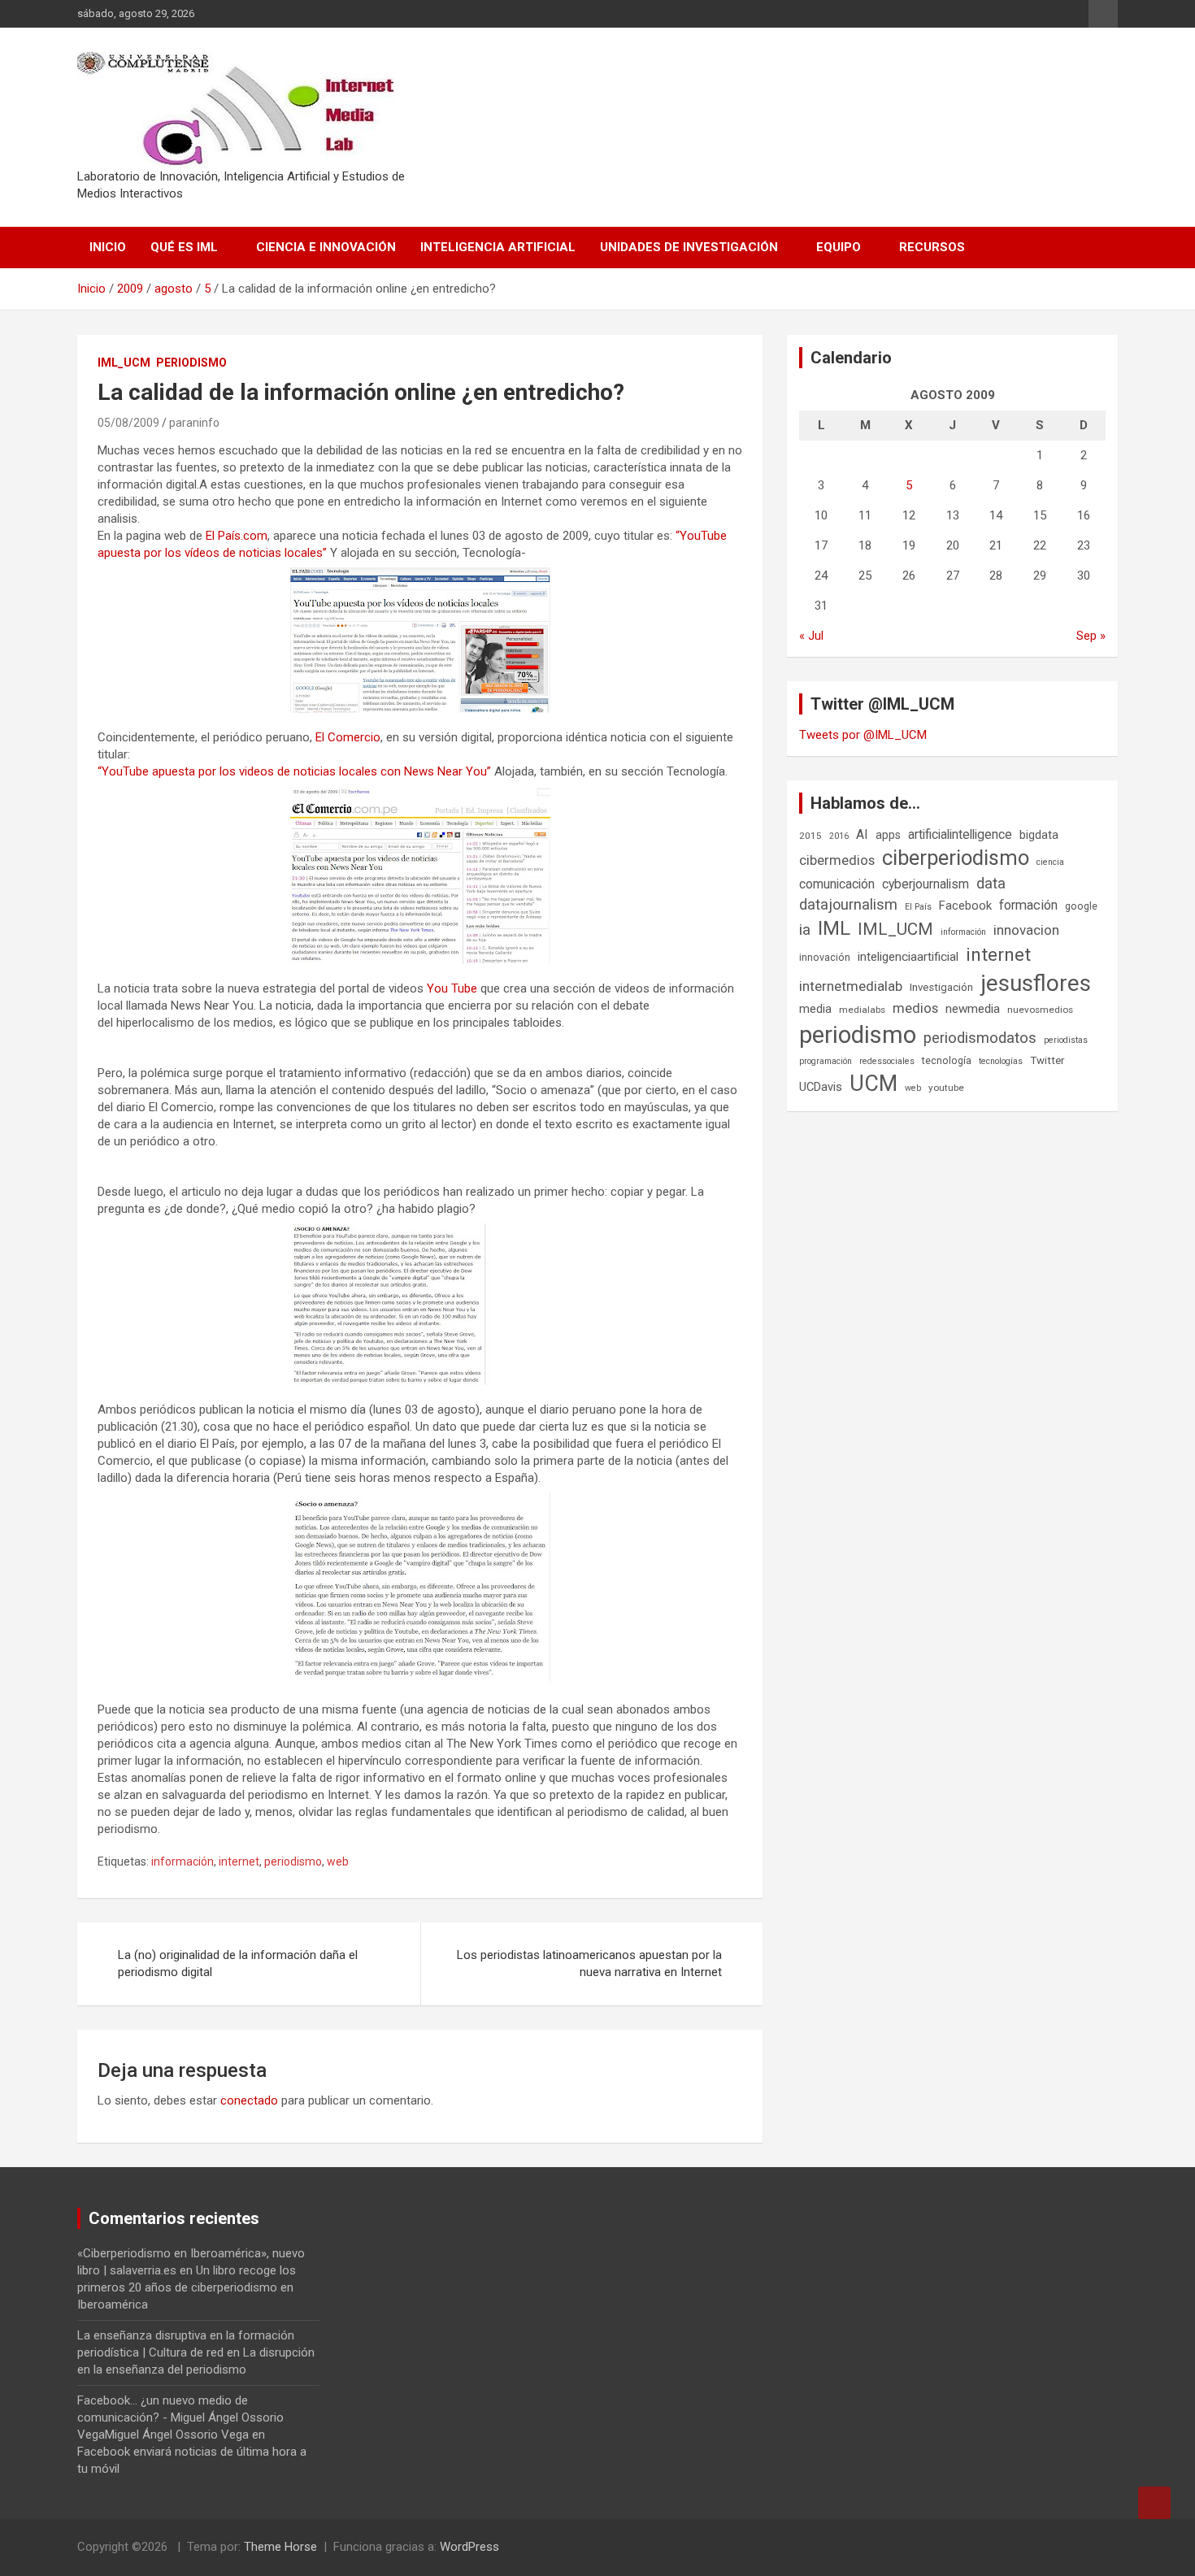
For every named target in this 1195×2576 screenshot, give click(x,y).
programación (826, 1061)
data (991, 884)
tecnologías (1001, 1061)
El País (918, 907)
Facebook (965, 906)
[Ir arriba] (1154, 2503)
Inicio (108, 247)
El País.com (237, 536)
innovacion (1026, 930)
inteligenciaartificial (908, 957)
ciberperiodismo (956, 858)
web (338, 1861)
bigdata (1039, 835)
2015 (810, 836)
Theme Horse (280, 2547)
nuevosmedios (1040, 1010)
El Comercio (348, 737)
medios (915, 1008)
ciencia (1050, 862)
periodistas (1066, 1040)
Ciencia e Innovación (326, 247)
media (815, 1009)
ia (805, 930)
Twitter (1047, 1060)
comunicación (837, 884)
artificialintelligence (960, 834)
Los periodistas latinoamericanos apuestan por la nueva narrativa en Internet (589, 1963)
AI (862, 834)
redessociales (887, 1061)
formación (1028, 905)
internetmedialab (851, 986)
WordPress (469, 2547)
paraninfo (194, 423)
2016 (839, 836)
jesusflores (1036, 983)
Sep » (1091, 636)
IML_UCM (124, 363)
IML (834, 928)
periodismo (293, 1861)
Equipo (839, 247)
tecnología (947, 1060)
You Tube (452, 988)
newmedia (973, 1009)
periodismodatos (980, 1038)
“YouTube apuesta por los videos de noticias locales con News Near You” (294, 771)
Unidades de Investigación (689, 247)
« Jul (811, 636)
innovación (825, 957)
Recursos (932, 247)
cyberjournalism (926, 884)
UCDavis (821, 1087)
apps (888, 835)
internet (239, 1861)
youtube (946, 1088)
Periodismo (191, 363)
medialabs (862, 1010)
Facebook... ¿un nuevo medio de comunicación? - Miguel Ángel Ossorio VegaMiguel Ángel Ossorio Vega (180, 2417)
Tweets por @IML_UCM (863, 735)
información (183, 1861)
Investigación (941, 987)
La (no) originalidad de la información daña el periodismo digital (238, 1963)
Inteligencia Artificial (498, 247)
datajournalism (848, 904)
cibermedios (837, 860)
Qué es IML (184, 247)
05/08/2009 (128, 423)
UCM (873, 1084)
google (1081, 906)
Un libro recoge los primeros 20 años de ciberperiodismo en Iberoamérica (187, 2287)
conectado (249, 2100)
